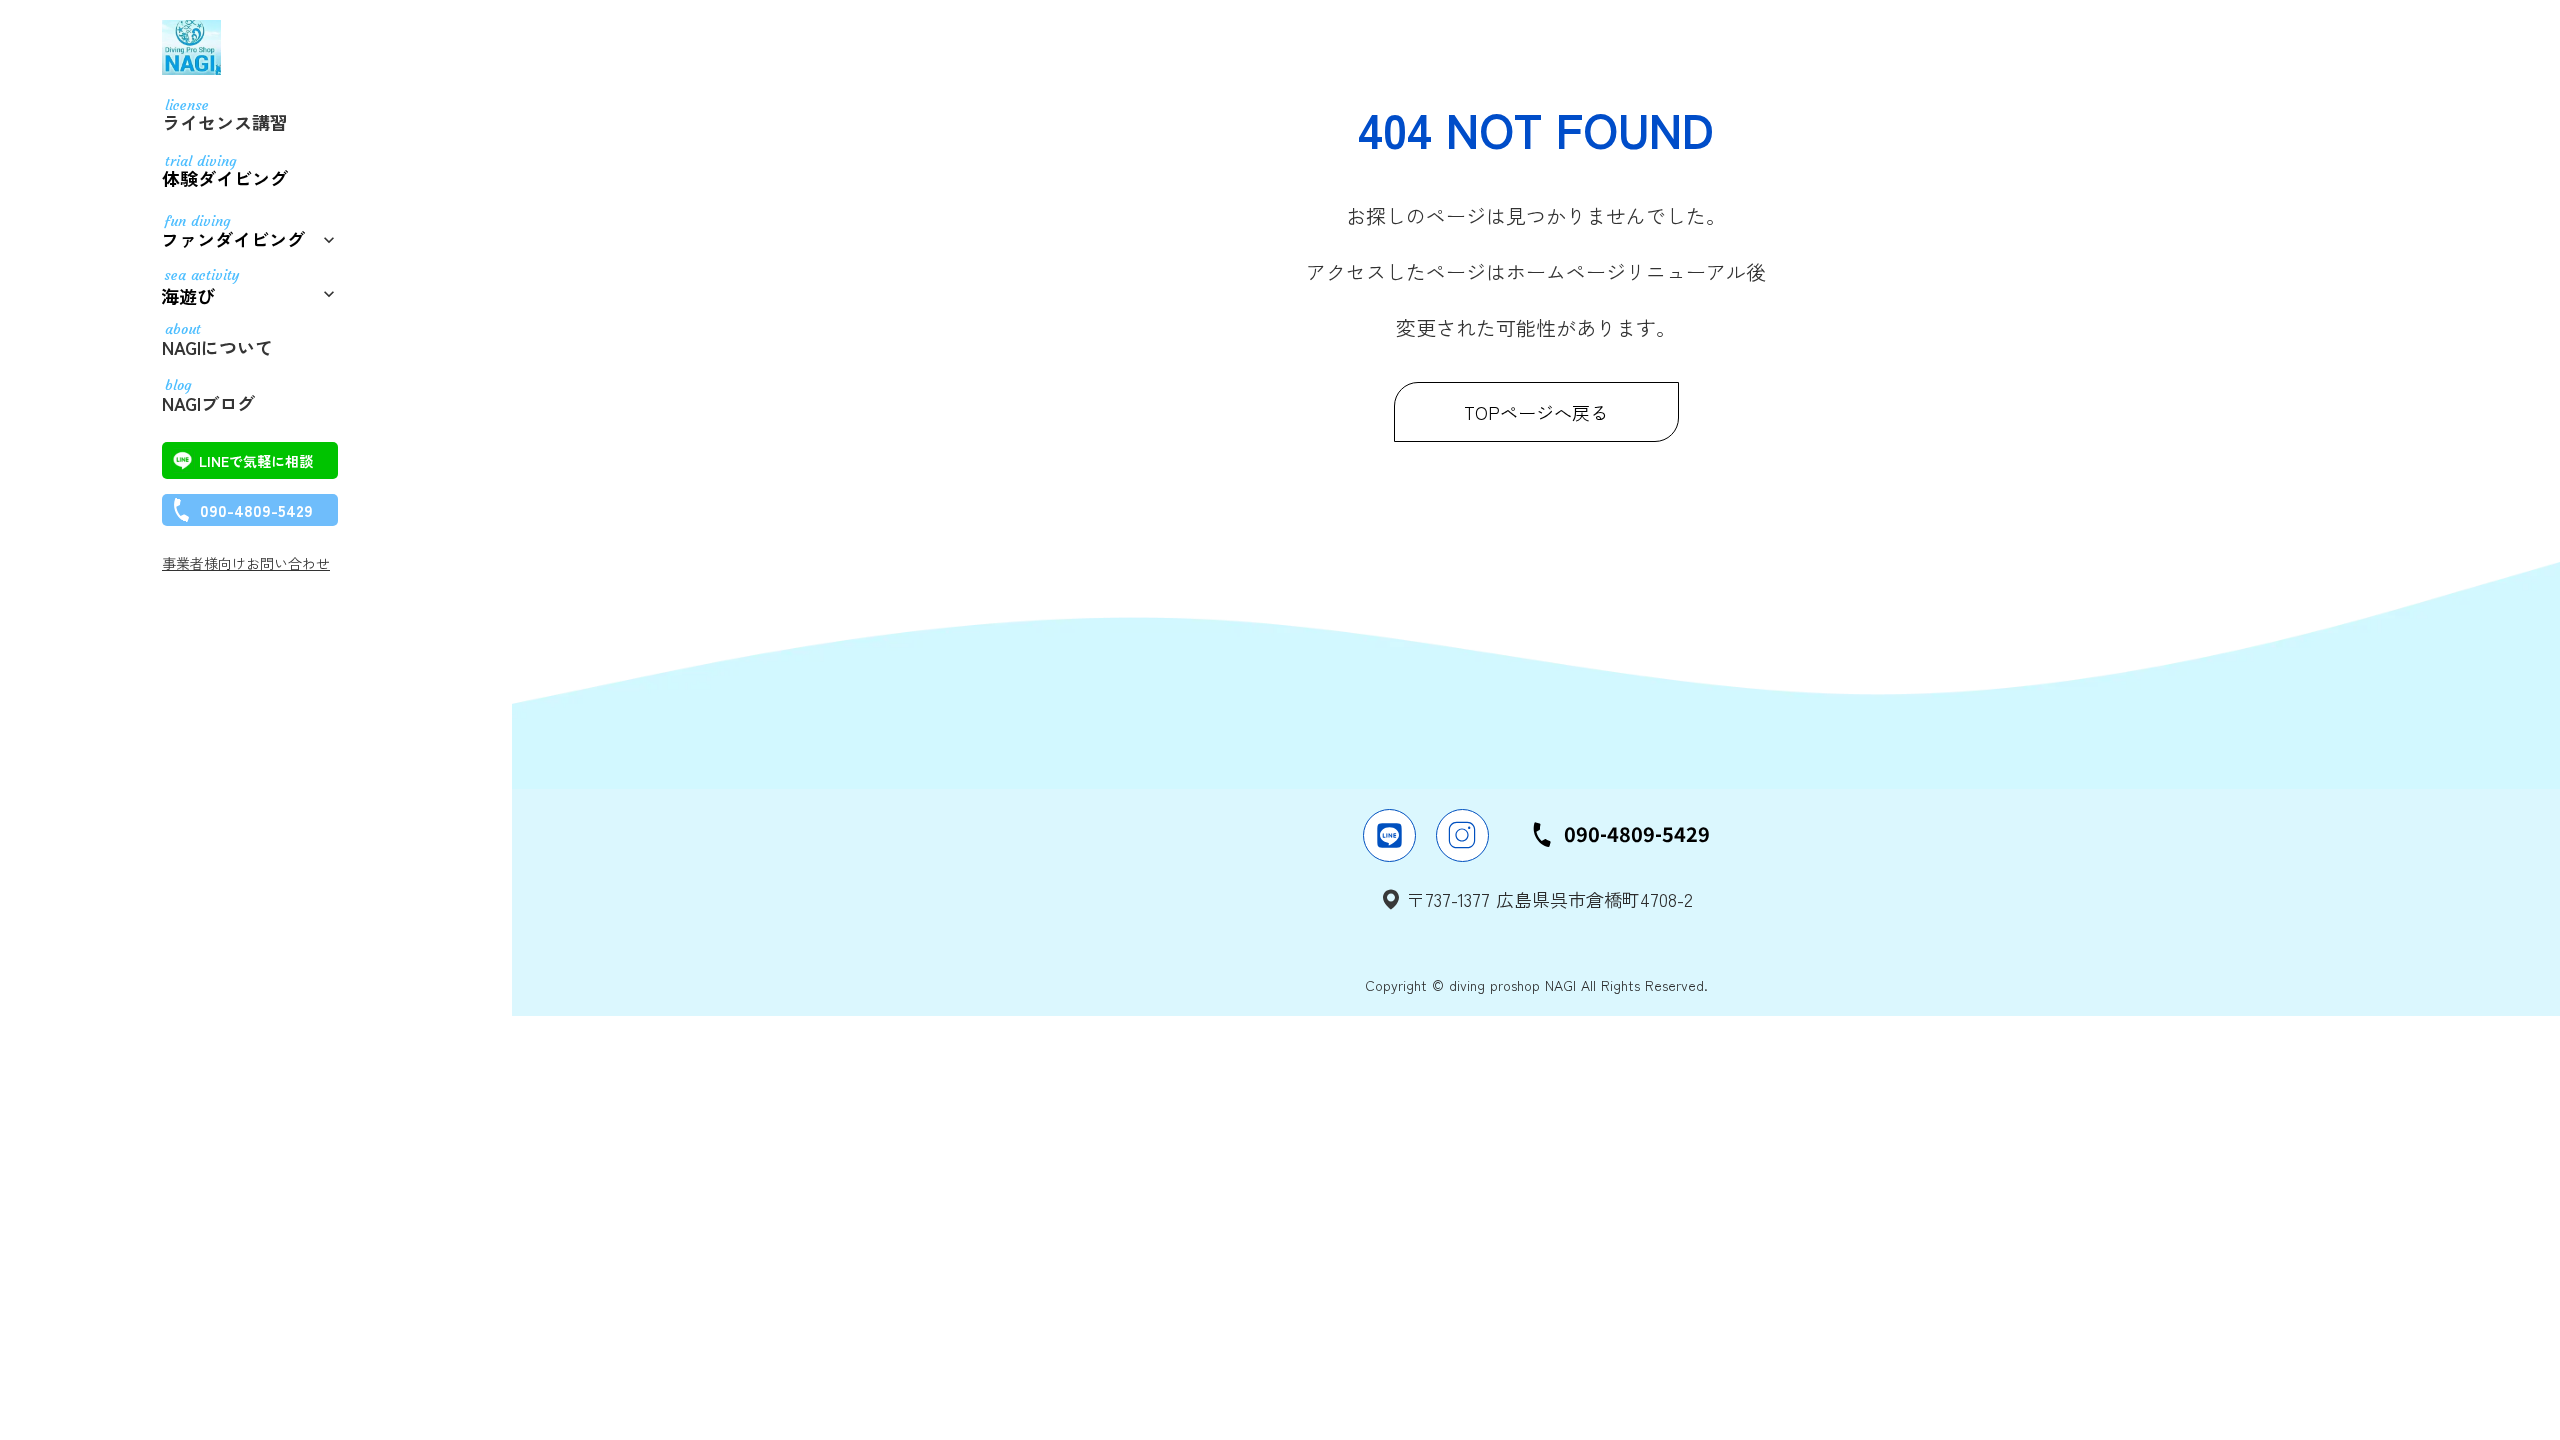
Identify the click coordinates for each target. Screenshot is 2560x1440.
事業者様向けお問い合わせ (246, 563)
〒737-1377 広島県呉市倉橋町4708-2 (1550, 899)
